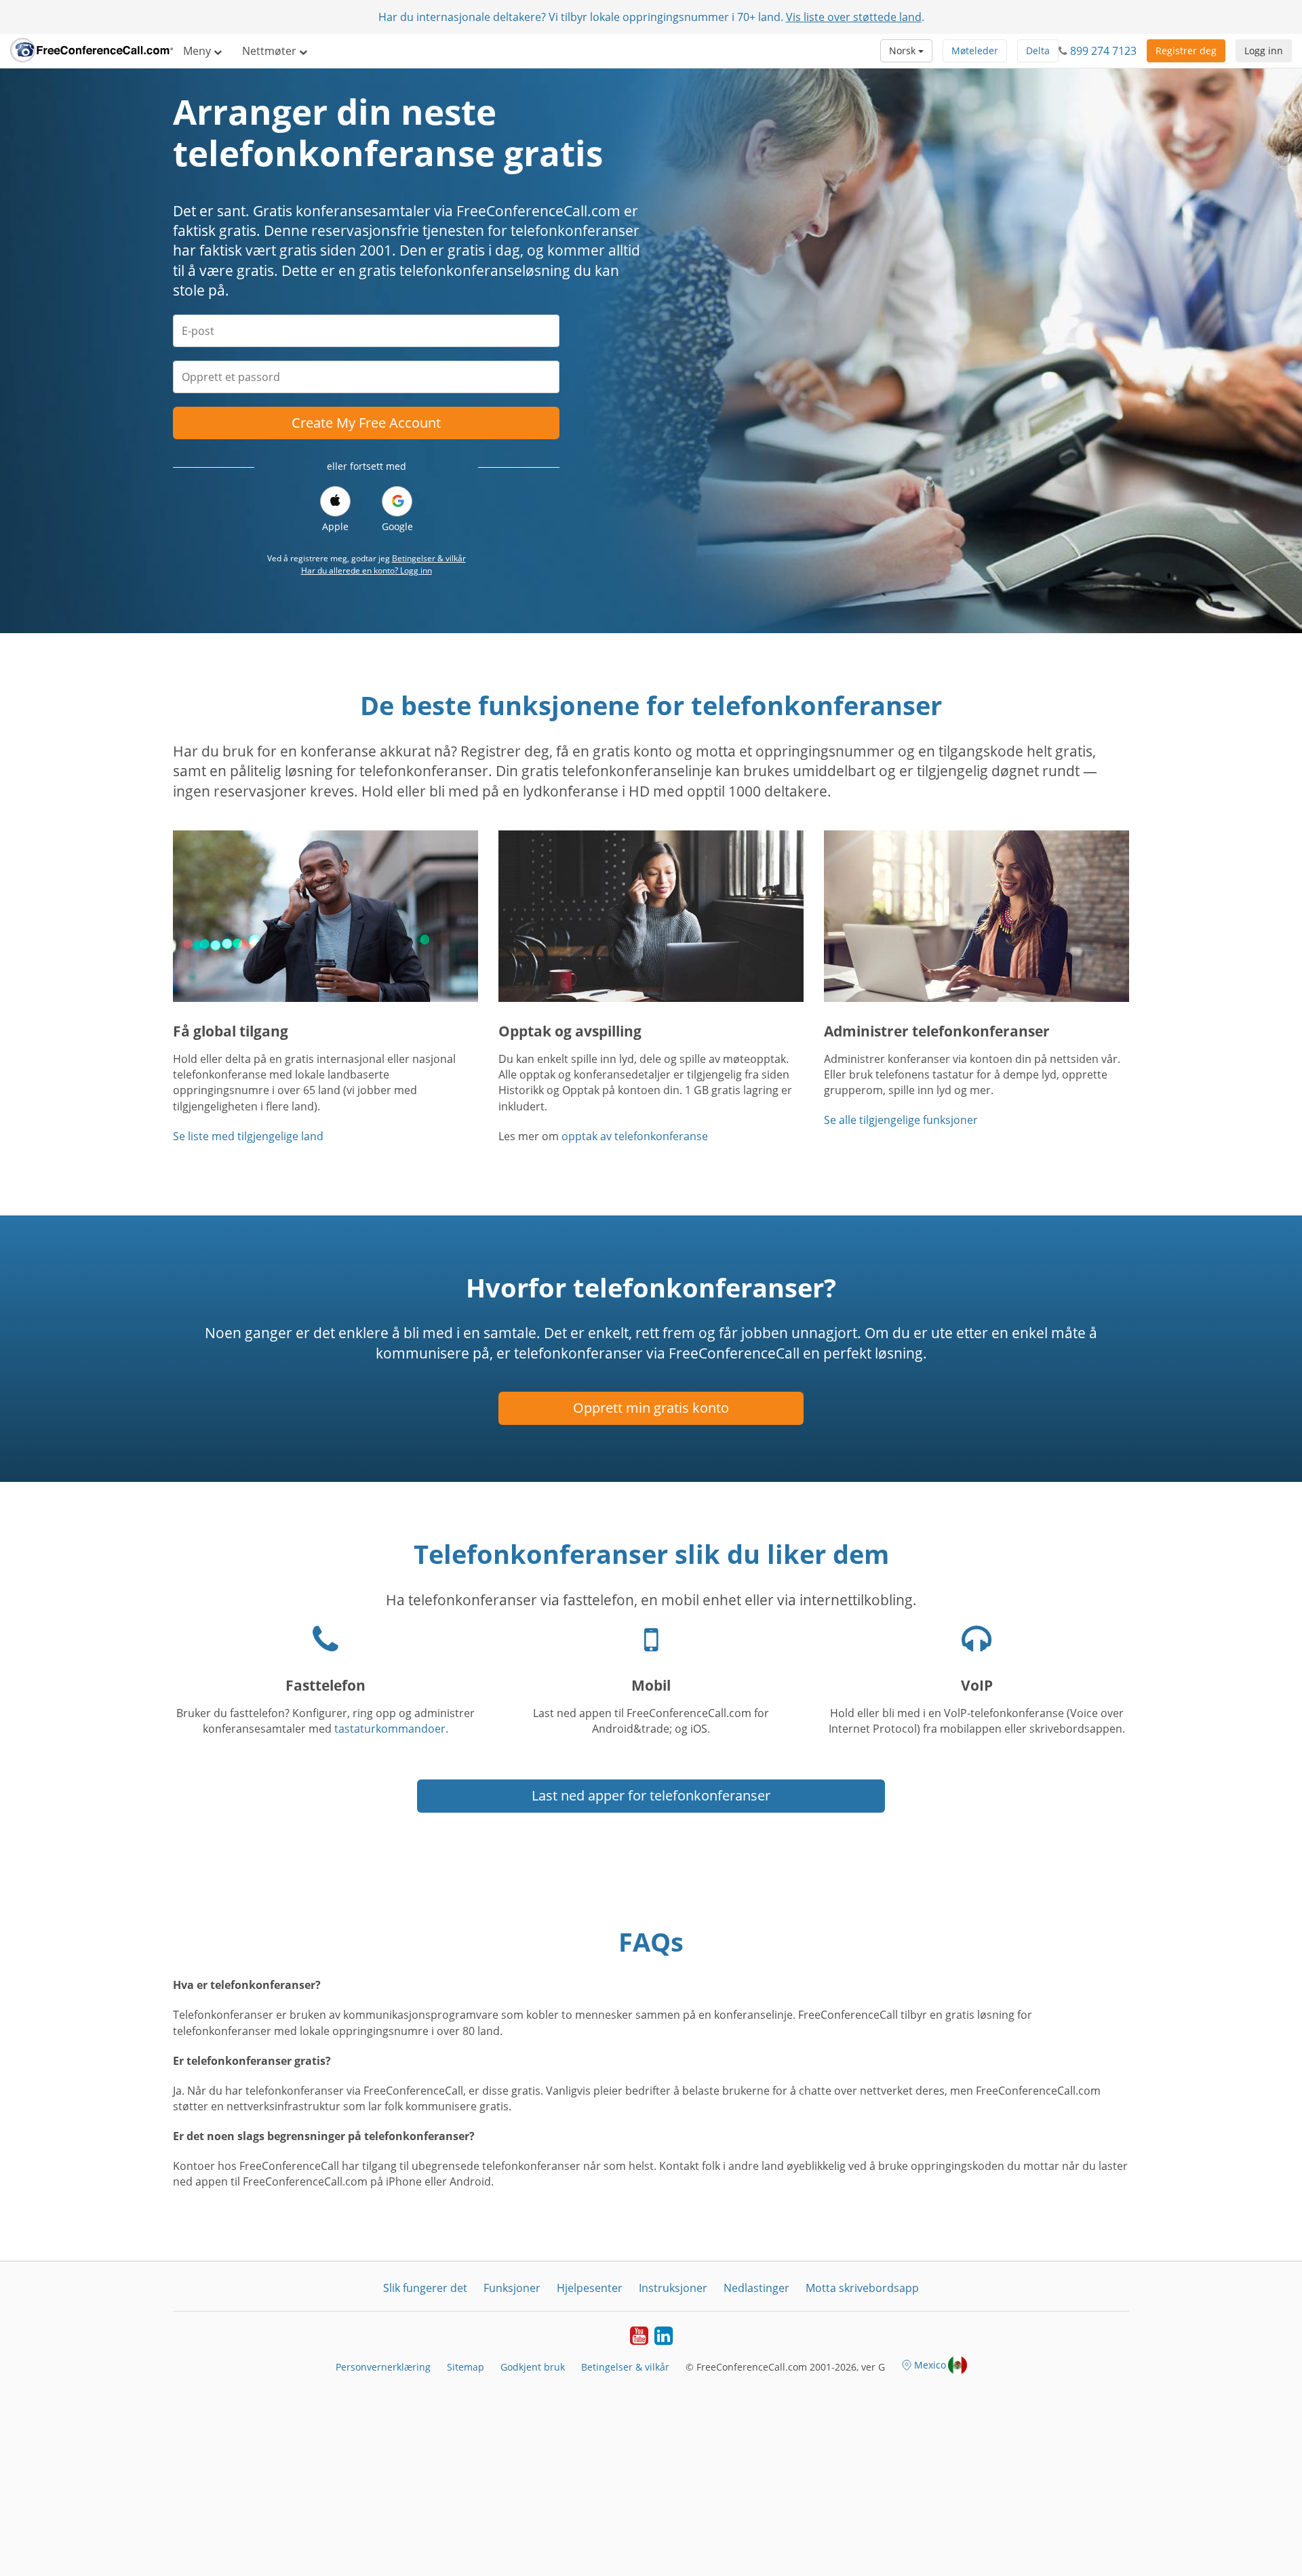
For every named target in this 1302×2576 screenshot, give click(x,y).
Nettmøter (271, 51)
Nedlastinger (756, 2288)
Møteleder (975, 51)
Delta (1038, 51)
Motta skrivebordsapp (862, 2288)
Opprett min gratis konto (651, 1408)
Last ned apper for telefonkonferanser (651, 1795)
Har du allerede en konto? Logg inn (367, 570)
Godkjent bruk (533, 2367)
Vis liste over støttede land (854, 17)
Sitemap (466, 2367)
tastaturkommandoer (390, 1729)
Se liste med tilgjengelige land (248, 1136)
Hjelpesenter (590, 2288)
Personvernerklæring (383, 2367)
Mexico (930, 2365)
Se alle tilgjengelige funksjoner (901, 1120)
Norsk (904, 51)
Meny (198, 51)
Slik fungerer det (425, 2288)
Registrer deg (1186, 51)
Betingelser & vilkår (429, 558)
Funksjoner (512, 2288)
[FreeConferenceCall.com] (92, 51)
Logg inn (1264, 51)
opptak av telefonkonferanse (635, 1136)
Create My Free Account (366, 423)
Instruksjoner (673, 2288)
